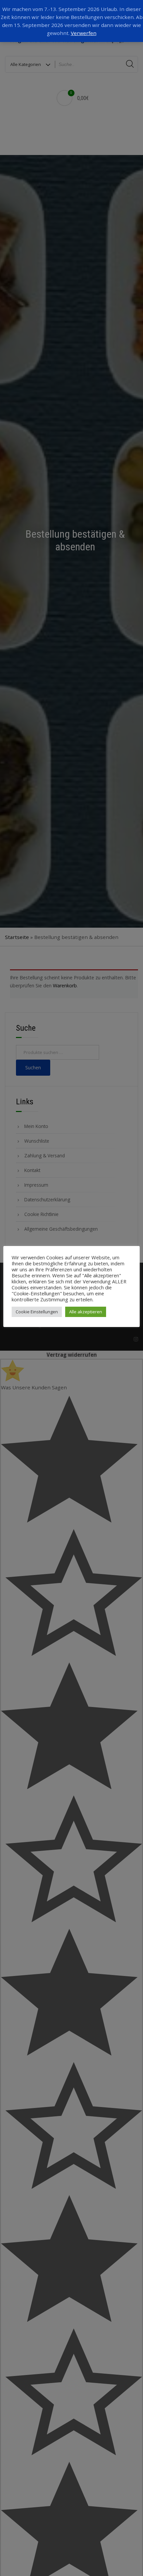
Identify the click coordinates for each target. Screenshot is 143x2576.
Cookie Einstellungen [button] (37, 1312)
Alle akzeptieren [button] (86, 1312)
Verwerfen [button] (84, 33)
